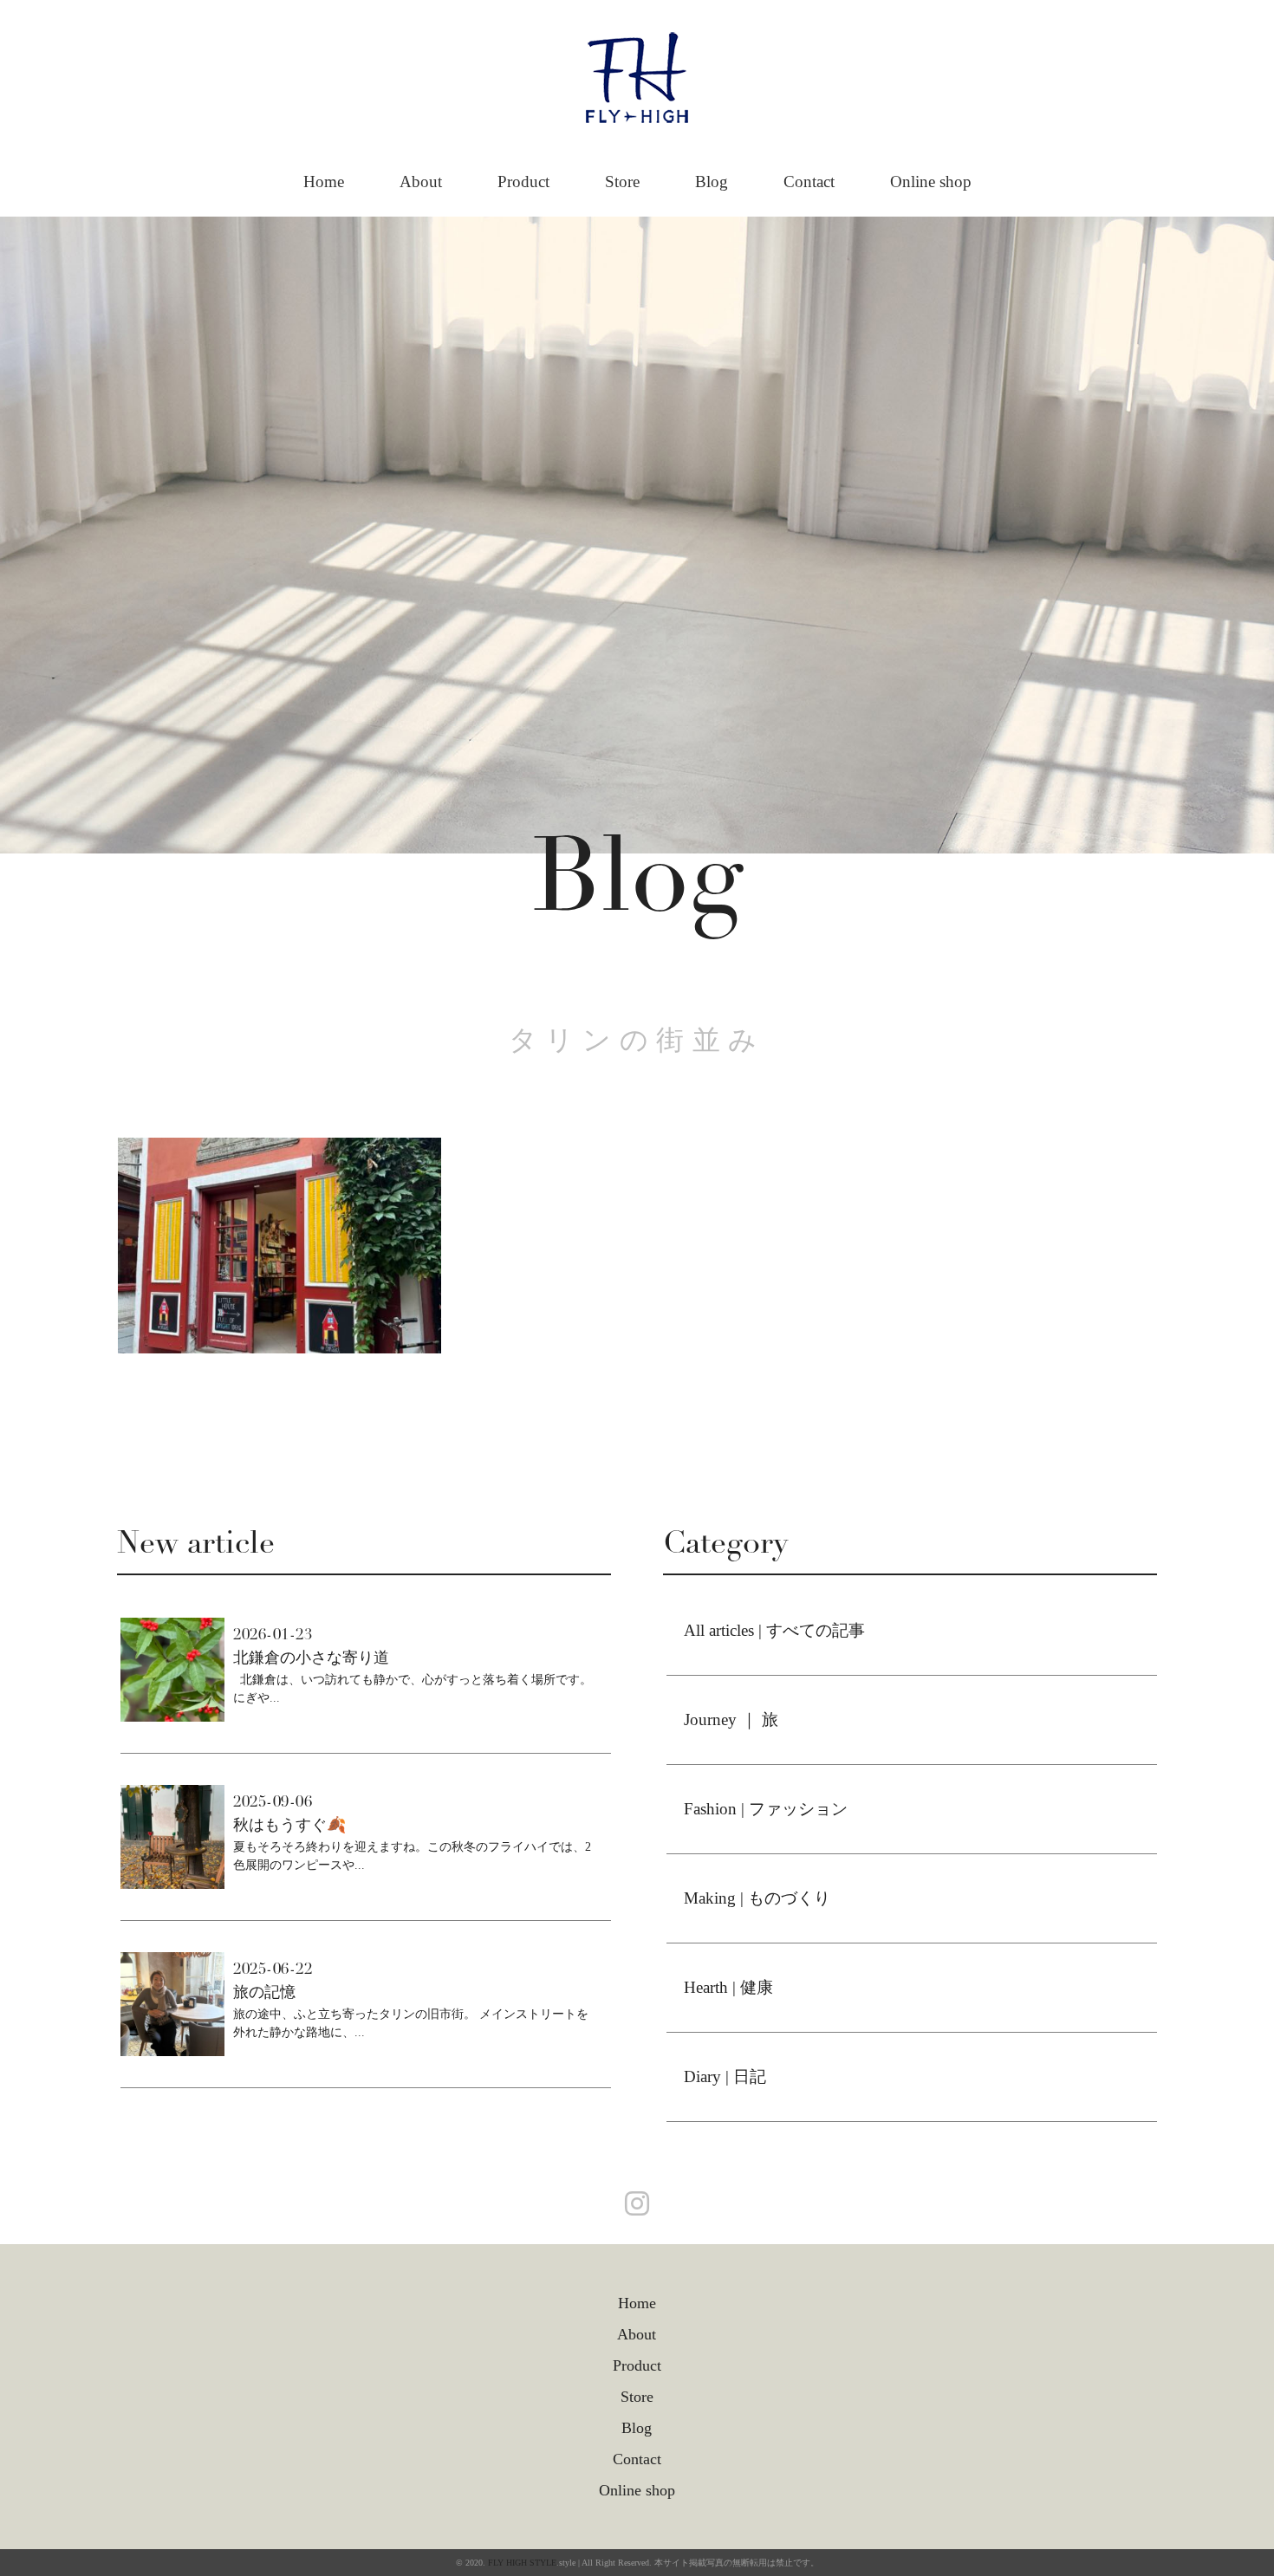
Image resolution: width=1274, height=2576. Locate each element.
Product (523, 182)
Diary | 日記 (725, 2076)
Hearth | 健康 (728, 1987)
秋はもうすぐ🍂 (289, 1825)
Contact (809, 182)
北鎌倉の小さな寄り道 (311, 1658)
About (421, 182)
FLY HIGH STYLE (522, 2563)
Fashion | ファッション (766, 1809)
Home (324, 182)
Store (622, 182)
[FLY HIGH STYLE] (637, 49)
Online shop (931, 182)
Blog (712, 182)
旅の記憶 (264, 1992)
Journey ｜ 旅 (731, 1719)
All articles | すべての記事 (774, 1630)
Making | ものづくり (757, 1898)
